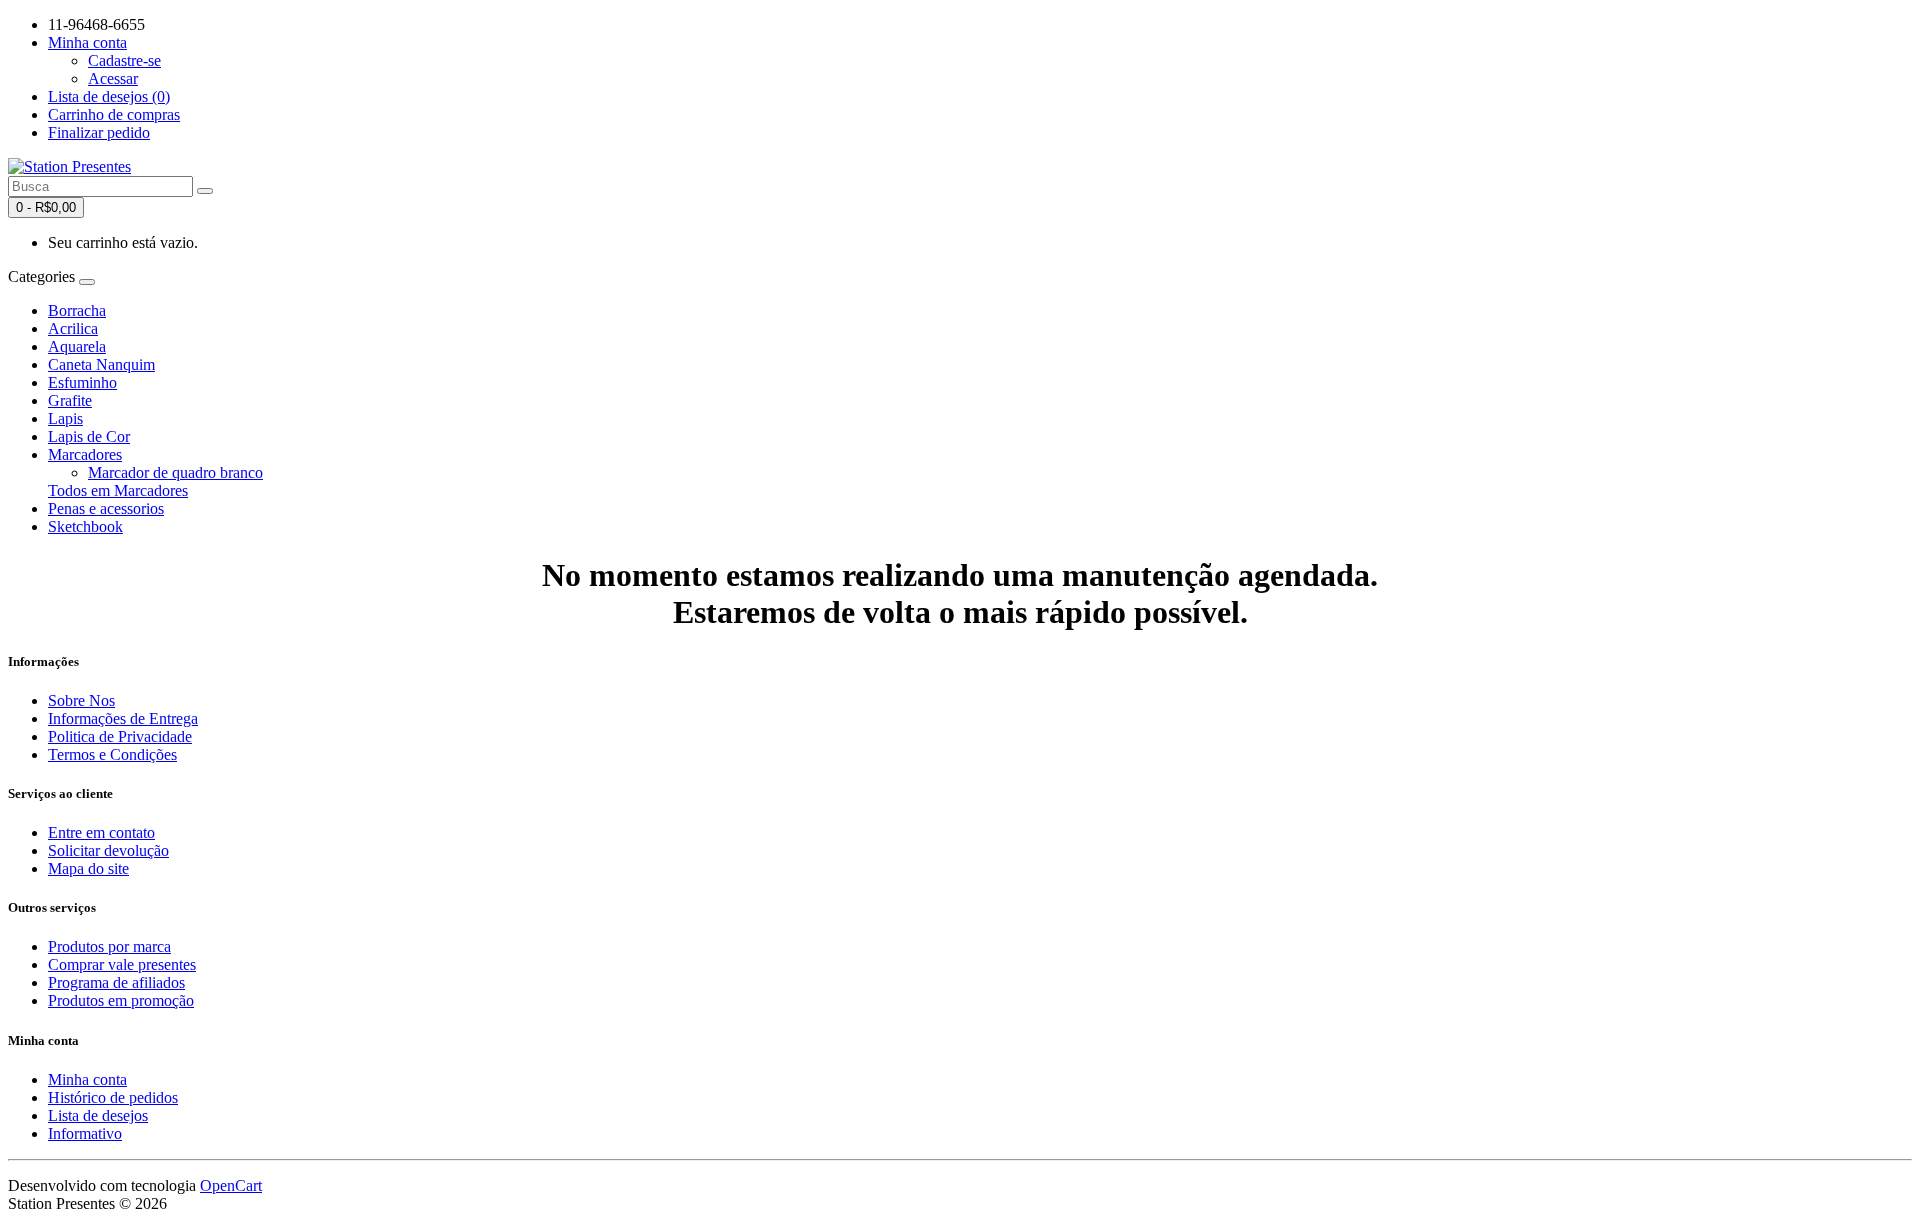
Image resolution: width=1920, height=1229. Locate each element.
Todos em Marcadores (118, 490)
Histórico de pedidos (113, 1097)
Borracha (77, 310)
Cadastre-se (124, 60)
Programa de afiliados (116, 982)
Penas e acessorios (106, 508)
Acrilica (73, 328)
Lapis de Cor (89, 436)
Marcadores (85, 454)
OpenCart (231, 1185)
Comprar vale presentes (122, 964)
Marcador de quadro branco (175, 472)
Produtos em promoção (121, 1000)
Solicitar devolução (108, 850)
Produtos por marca (109, 946)
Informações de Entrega (123, 718)
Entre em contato (101, 832)
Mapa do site (88, 868)
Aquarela (77, 346)
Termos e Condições (112, 754)
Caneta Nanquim (101, 364)
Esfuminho (82, 382)
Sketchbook (85, 526)
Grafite (70, 400)
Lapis (65, 418)
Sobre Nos (81, 700)
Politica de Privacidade (120, 736)
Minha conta (87, 1079)
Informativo (85, 1133)
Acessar (113, 78)
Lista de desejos (98, 1115)
